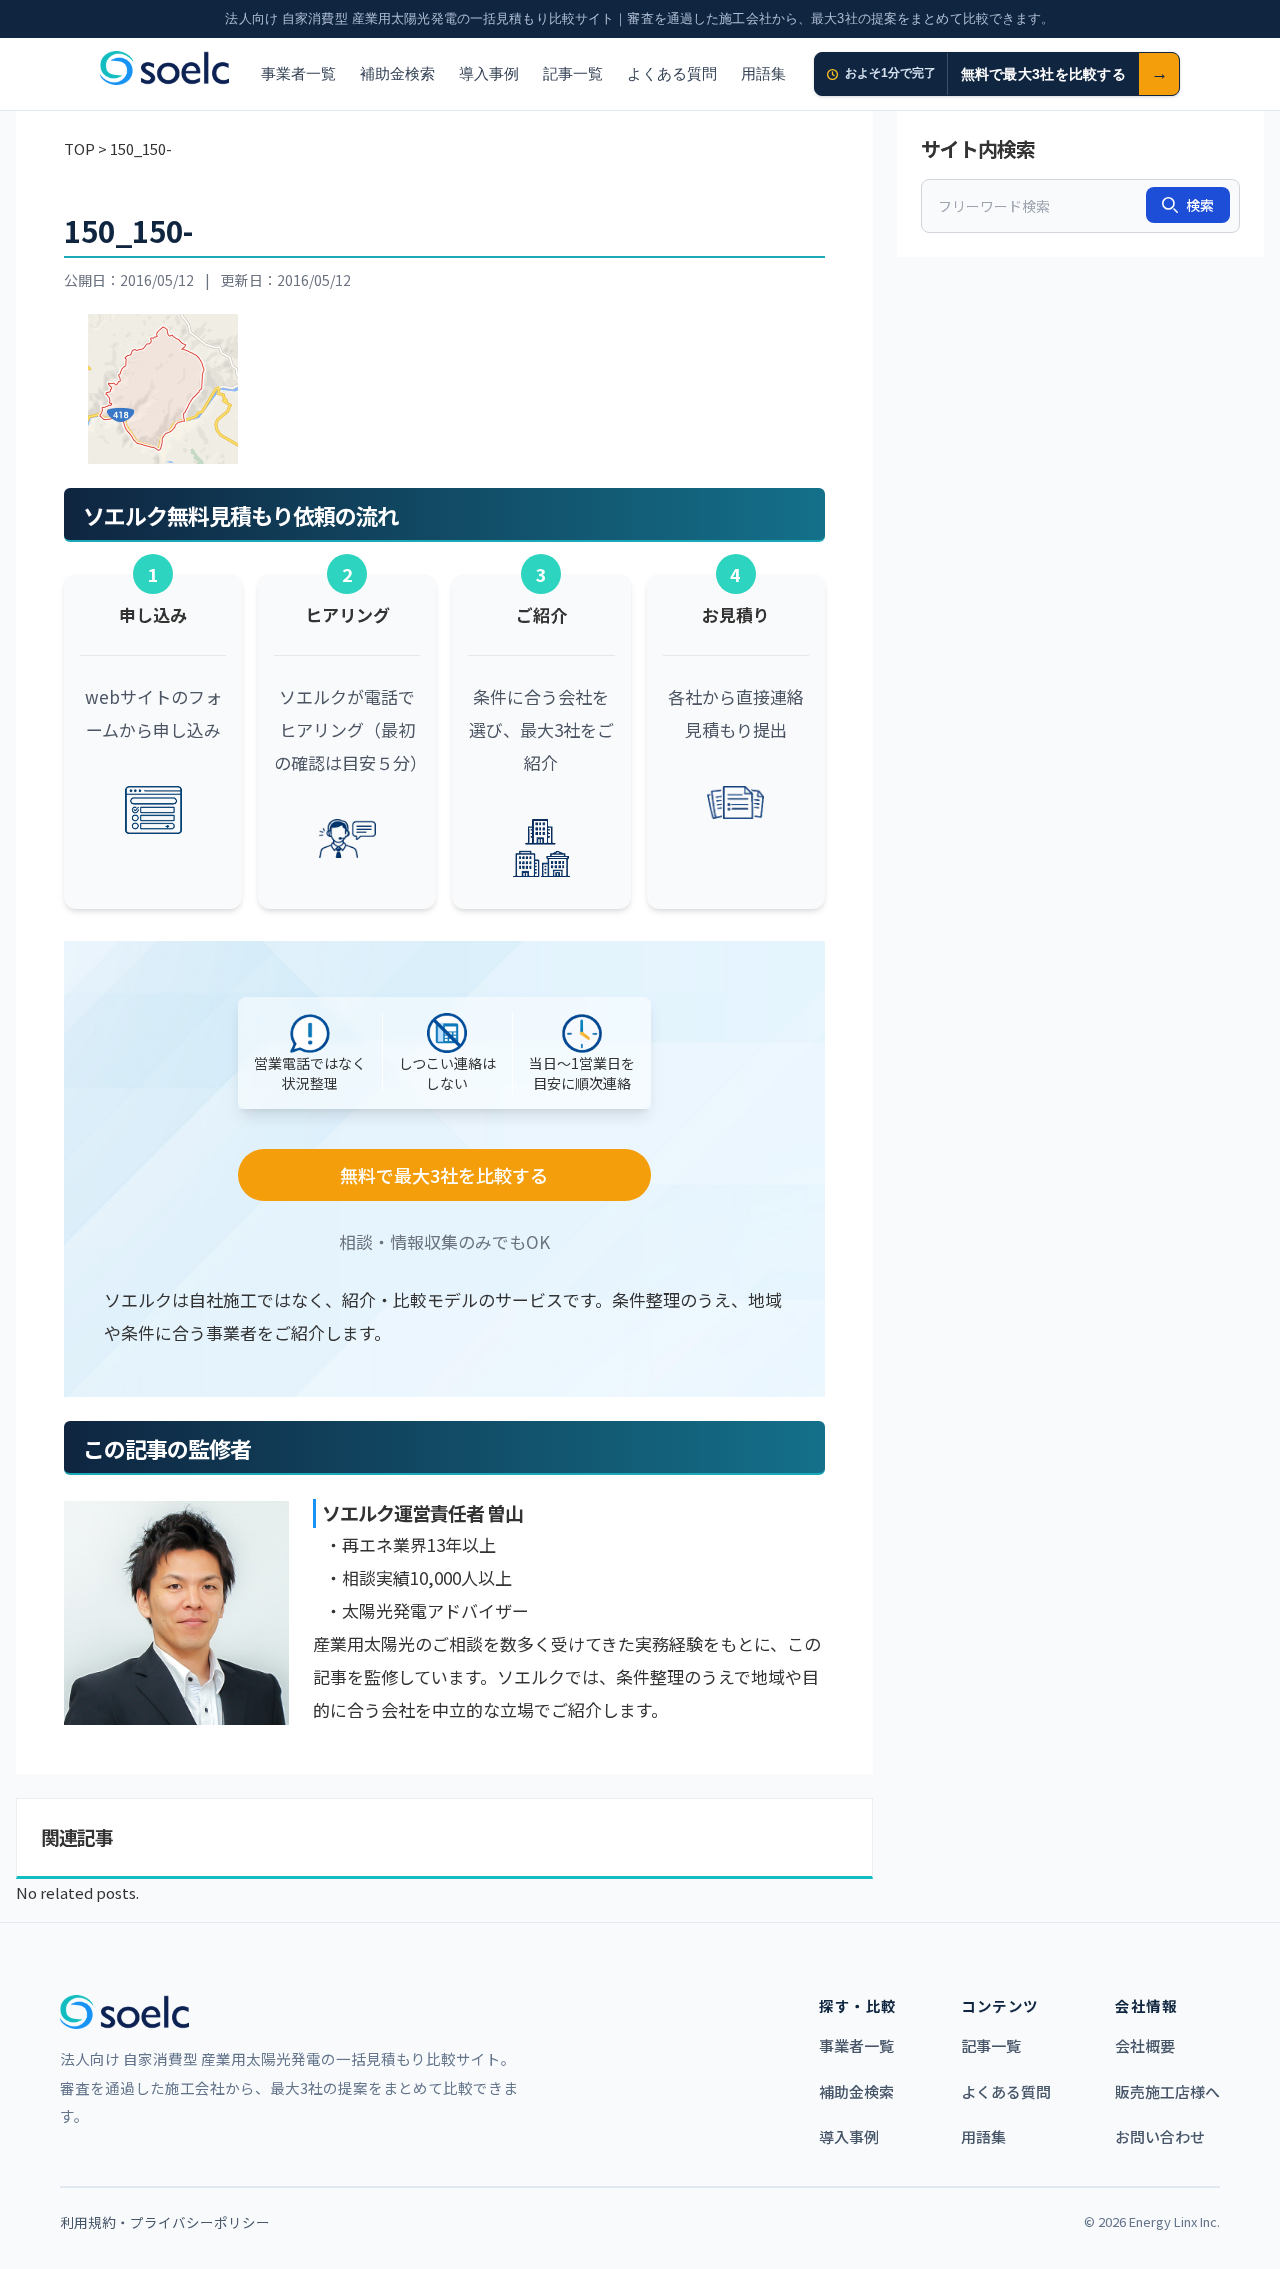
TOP (79, 148)
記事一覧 (573, 73)
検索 (1200, 205)
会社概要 (1145, 2045)
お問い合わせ (1160, 2136)
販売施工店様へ (1167, 2091)
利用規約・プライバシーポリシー (165, 2222)
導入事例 (489, 73)
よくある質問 (672, 73)
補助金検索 (397, 73)
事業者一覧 (298, 73)
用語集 (763, 73)
